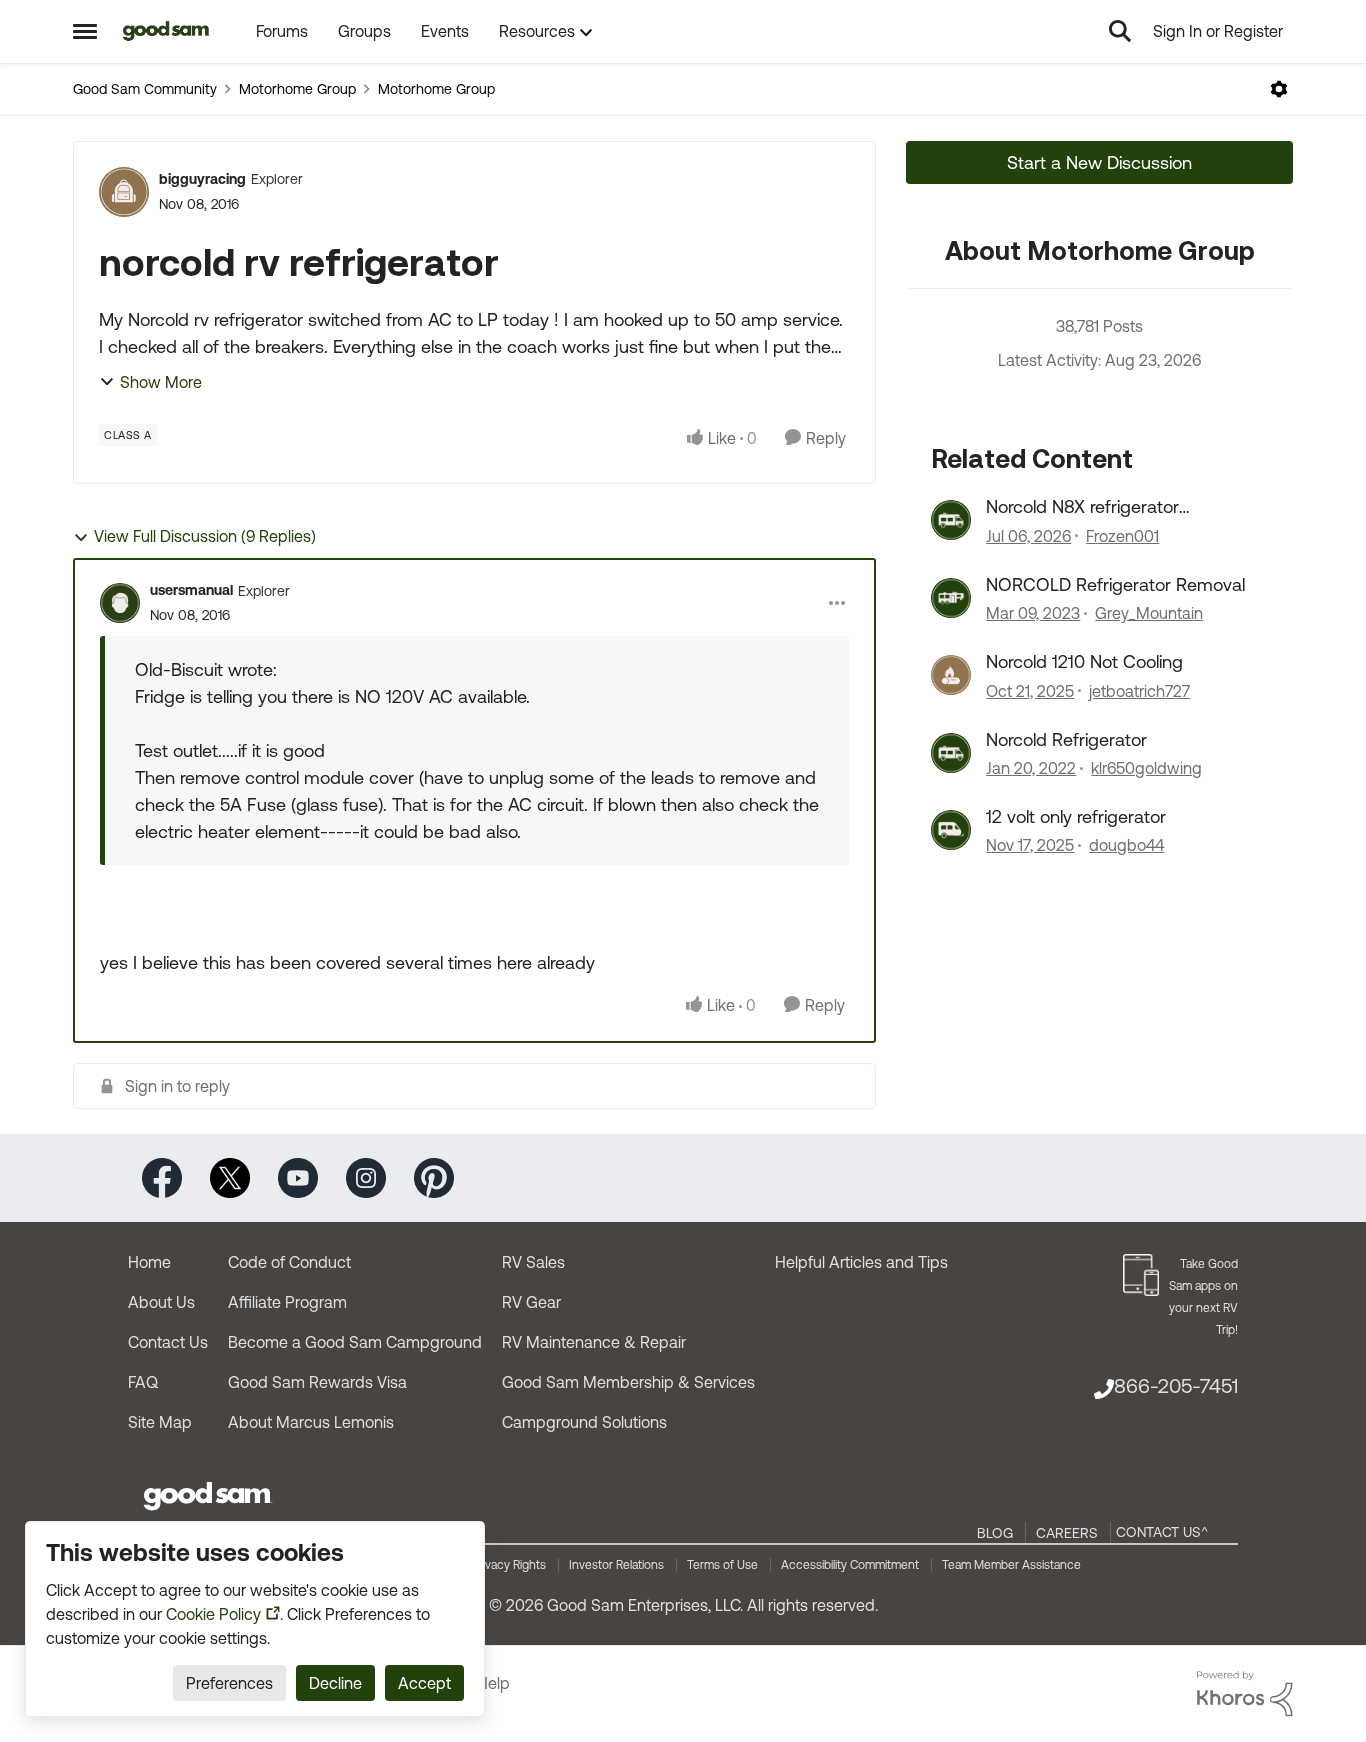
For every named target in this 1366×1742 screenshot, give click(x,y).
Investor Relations (616, 1565)
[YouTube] (298, 1176)
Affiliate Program (287, 1302)
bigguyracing (202, 179)
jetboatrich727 (1139, 691)
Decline (335, 1683)
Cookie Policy (213, 1614)
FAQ (143, 1382)
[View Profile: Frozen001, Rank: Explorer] (951, 520)
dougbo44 (1126, 845)
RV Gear (531, 1302)
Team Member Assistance (1011, 1565)
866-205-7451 (1176, 1385)
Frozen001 (1122, 536)
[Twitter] (230, 1176)
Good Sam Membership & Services (628, 1382)
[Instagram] (366, 1176)
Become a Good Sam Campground (355, 1342)
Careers (1067, 1533)
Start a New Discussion (1099, 162)
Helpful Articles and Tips (861, 1262)
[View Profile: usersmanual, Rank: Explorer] (120, 603)
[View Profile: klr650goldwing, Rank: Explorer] (951, 753)
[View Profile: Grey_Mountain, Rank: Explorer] (951, 598)
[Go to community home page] (166, 31)
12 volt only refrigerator (1076, 816)
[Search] (1120, 31)
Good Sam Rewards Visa (317, 1382)
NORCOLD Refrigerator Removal (1115, 584)
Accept (424, 1683)
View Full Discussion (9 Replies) (205, 536)
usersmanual (191, 590)
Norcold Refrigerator (1066, 739)
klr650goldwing (1146, 768)
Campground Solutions (584, 1422)
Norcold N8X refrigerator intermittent (1082, 507)
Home (149, 1262)
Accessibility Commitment (850, 1565)
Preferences (229, 1683)
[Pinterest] (434, 1176)
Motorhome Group (297, 89)
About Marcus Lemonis (311, 1422)
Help (493, 1683)
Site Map (160, 1422)
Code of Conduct (289, 1262)
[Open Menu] (1279, 89)
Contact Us (168, 1342)
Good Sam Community (145, 89)
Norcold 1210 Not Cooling (1084, 661)
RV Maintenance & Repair (594, 1342)
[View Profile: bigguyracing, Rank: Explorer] (124, 192)
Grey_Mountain (1149, 613)
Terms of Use (722, 1565)
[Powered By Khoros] (1245, 1694)
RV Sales (533, 1262)
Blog (995, 1533)
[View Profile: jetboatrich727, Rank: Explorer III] (951, 675)
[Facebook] (162, 1176)
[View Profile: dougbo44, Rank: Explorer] (951, 830)
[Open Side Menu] (85, 31)
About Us (161, 1302)
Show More (161, 382)
